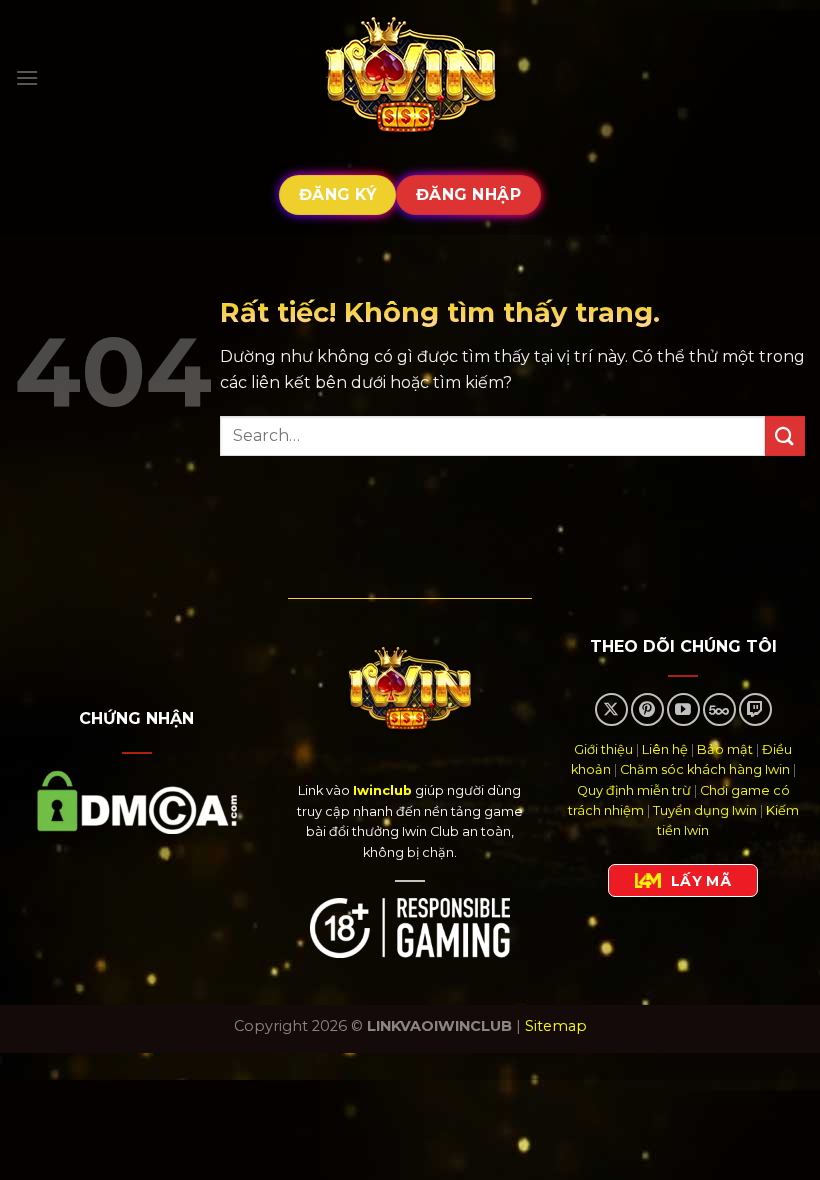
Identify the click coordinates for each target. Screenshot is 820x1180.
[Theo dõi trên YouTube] (683, 709)
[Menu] (27, 77)
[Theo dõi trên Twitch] (755, 709)
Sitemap (556, 1026)
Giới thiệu (603, 749)
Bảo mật (725, 749)
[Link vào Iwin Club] (410, 77)
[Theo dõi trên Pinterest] (647, 709)
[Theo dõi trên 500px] (719, 709)
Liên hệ (665, 749)
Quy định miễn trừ (634, 790)
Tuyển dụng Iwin (705, 810)
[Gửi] (785, 435)
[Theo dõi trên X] (611, 709)
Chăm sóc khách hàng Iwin (705, 769)
